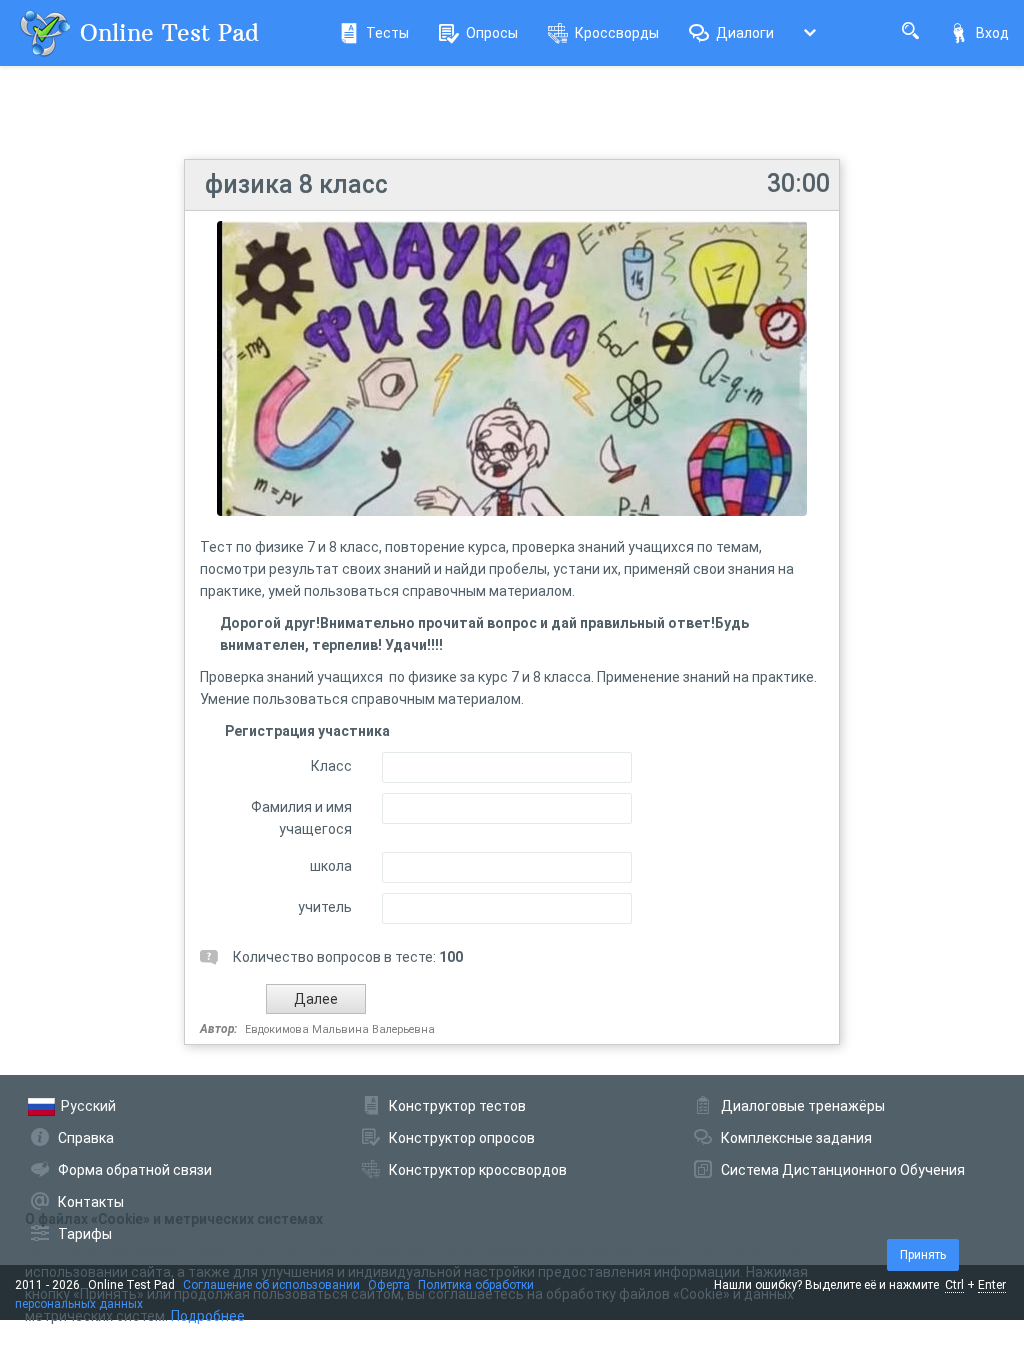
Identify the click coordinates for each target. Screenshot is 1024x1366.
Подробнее (208, 1316)
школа (331, 866)
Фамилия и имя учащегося (301, 818)
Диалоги (745, 33)
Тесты (387, 33)
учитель (325, 907)
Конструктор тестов (457, 1106)
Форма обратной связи (135, 1170)
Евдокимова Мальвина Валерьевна (340, 1029)
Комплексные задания (796, 1138)
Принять (923, 1255)
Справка (86, 1138)
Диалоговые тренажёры (803, 1106)
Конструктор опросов (462, 1138)
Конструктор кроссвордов (478, 1170)
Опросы (492, 33)
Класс (331, 766)
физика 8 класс (296, 184)
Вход (992, 33)
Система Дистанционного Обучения (843, 1170)
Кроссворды (617, 33)
